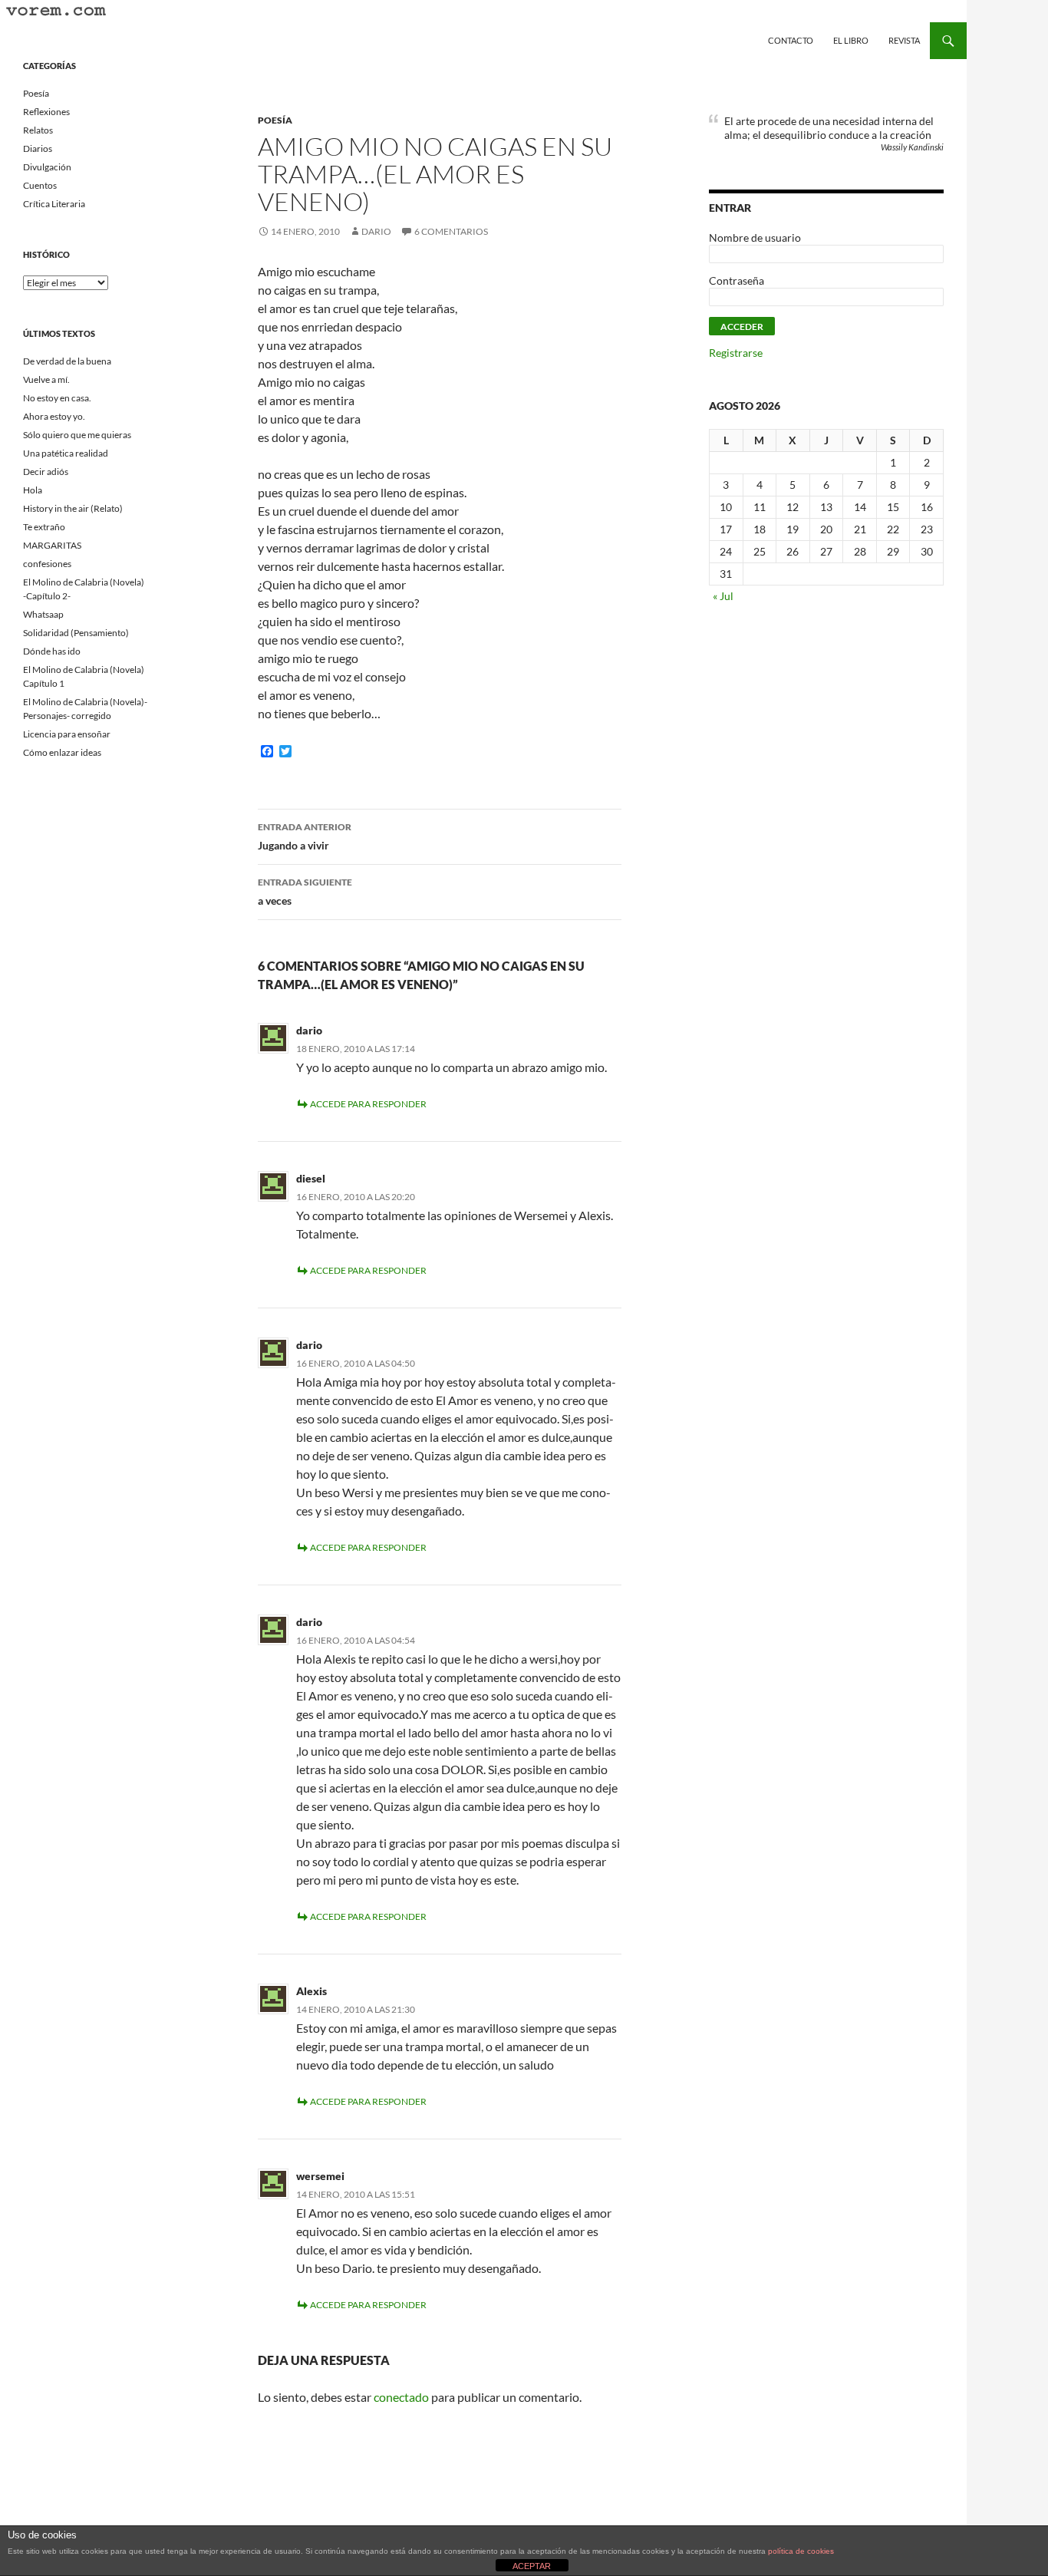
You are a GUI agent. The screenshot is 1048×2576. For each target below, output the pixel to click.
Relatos (38, 130)
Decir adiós (46, 472)
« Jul (723, 596)
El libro (851, 40)
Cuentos (40, 185)
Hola (33, 490)
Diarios (38, 148)
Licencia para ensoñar (67, 734)
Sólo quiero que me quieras (77, 435)
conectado (401, 2397)
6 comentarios (451, 231)
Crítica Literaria (54, 204)
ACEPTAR (532, 2566)
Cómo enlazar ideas (62, 752)
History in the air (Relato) (73, 508)
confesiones (47, 564)
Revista (904, 40)
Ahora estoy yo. (54, 416)
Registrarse (736, 353)
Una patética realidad (66, 453)
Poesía (275, 120)
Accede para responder (368, 1104)
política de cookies (801, 2551)
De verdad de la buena (67, 361)
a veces (305, 892)
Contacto (791, 40)
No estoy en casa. (57, 398)
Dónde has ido (52, 651)
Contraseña (737, 280)
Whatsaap (43, 614)
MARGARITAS (52, 545)
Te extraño (44, 527)
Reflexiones (46, 112)
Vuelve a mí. (46, 379)
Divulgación (47, 167)
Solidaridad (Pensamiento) (76, 633)
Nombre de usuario (755, 237)
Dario (376, 231)
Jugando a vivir (305, 836)
